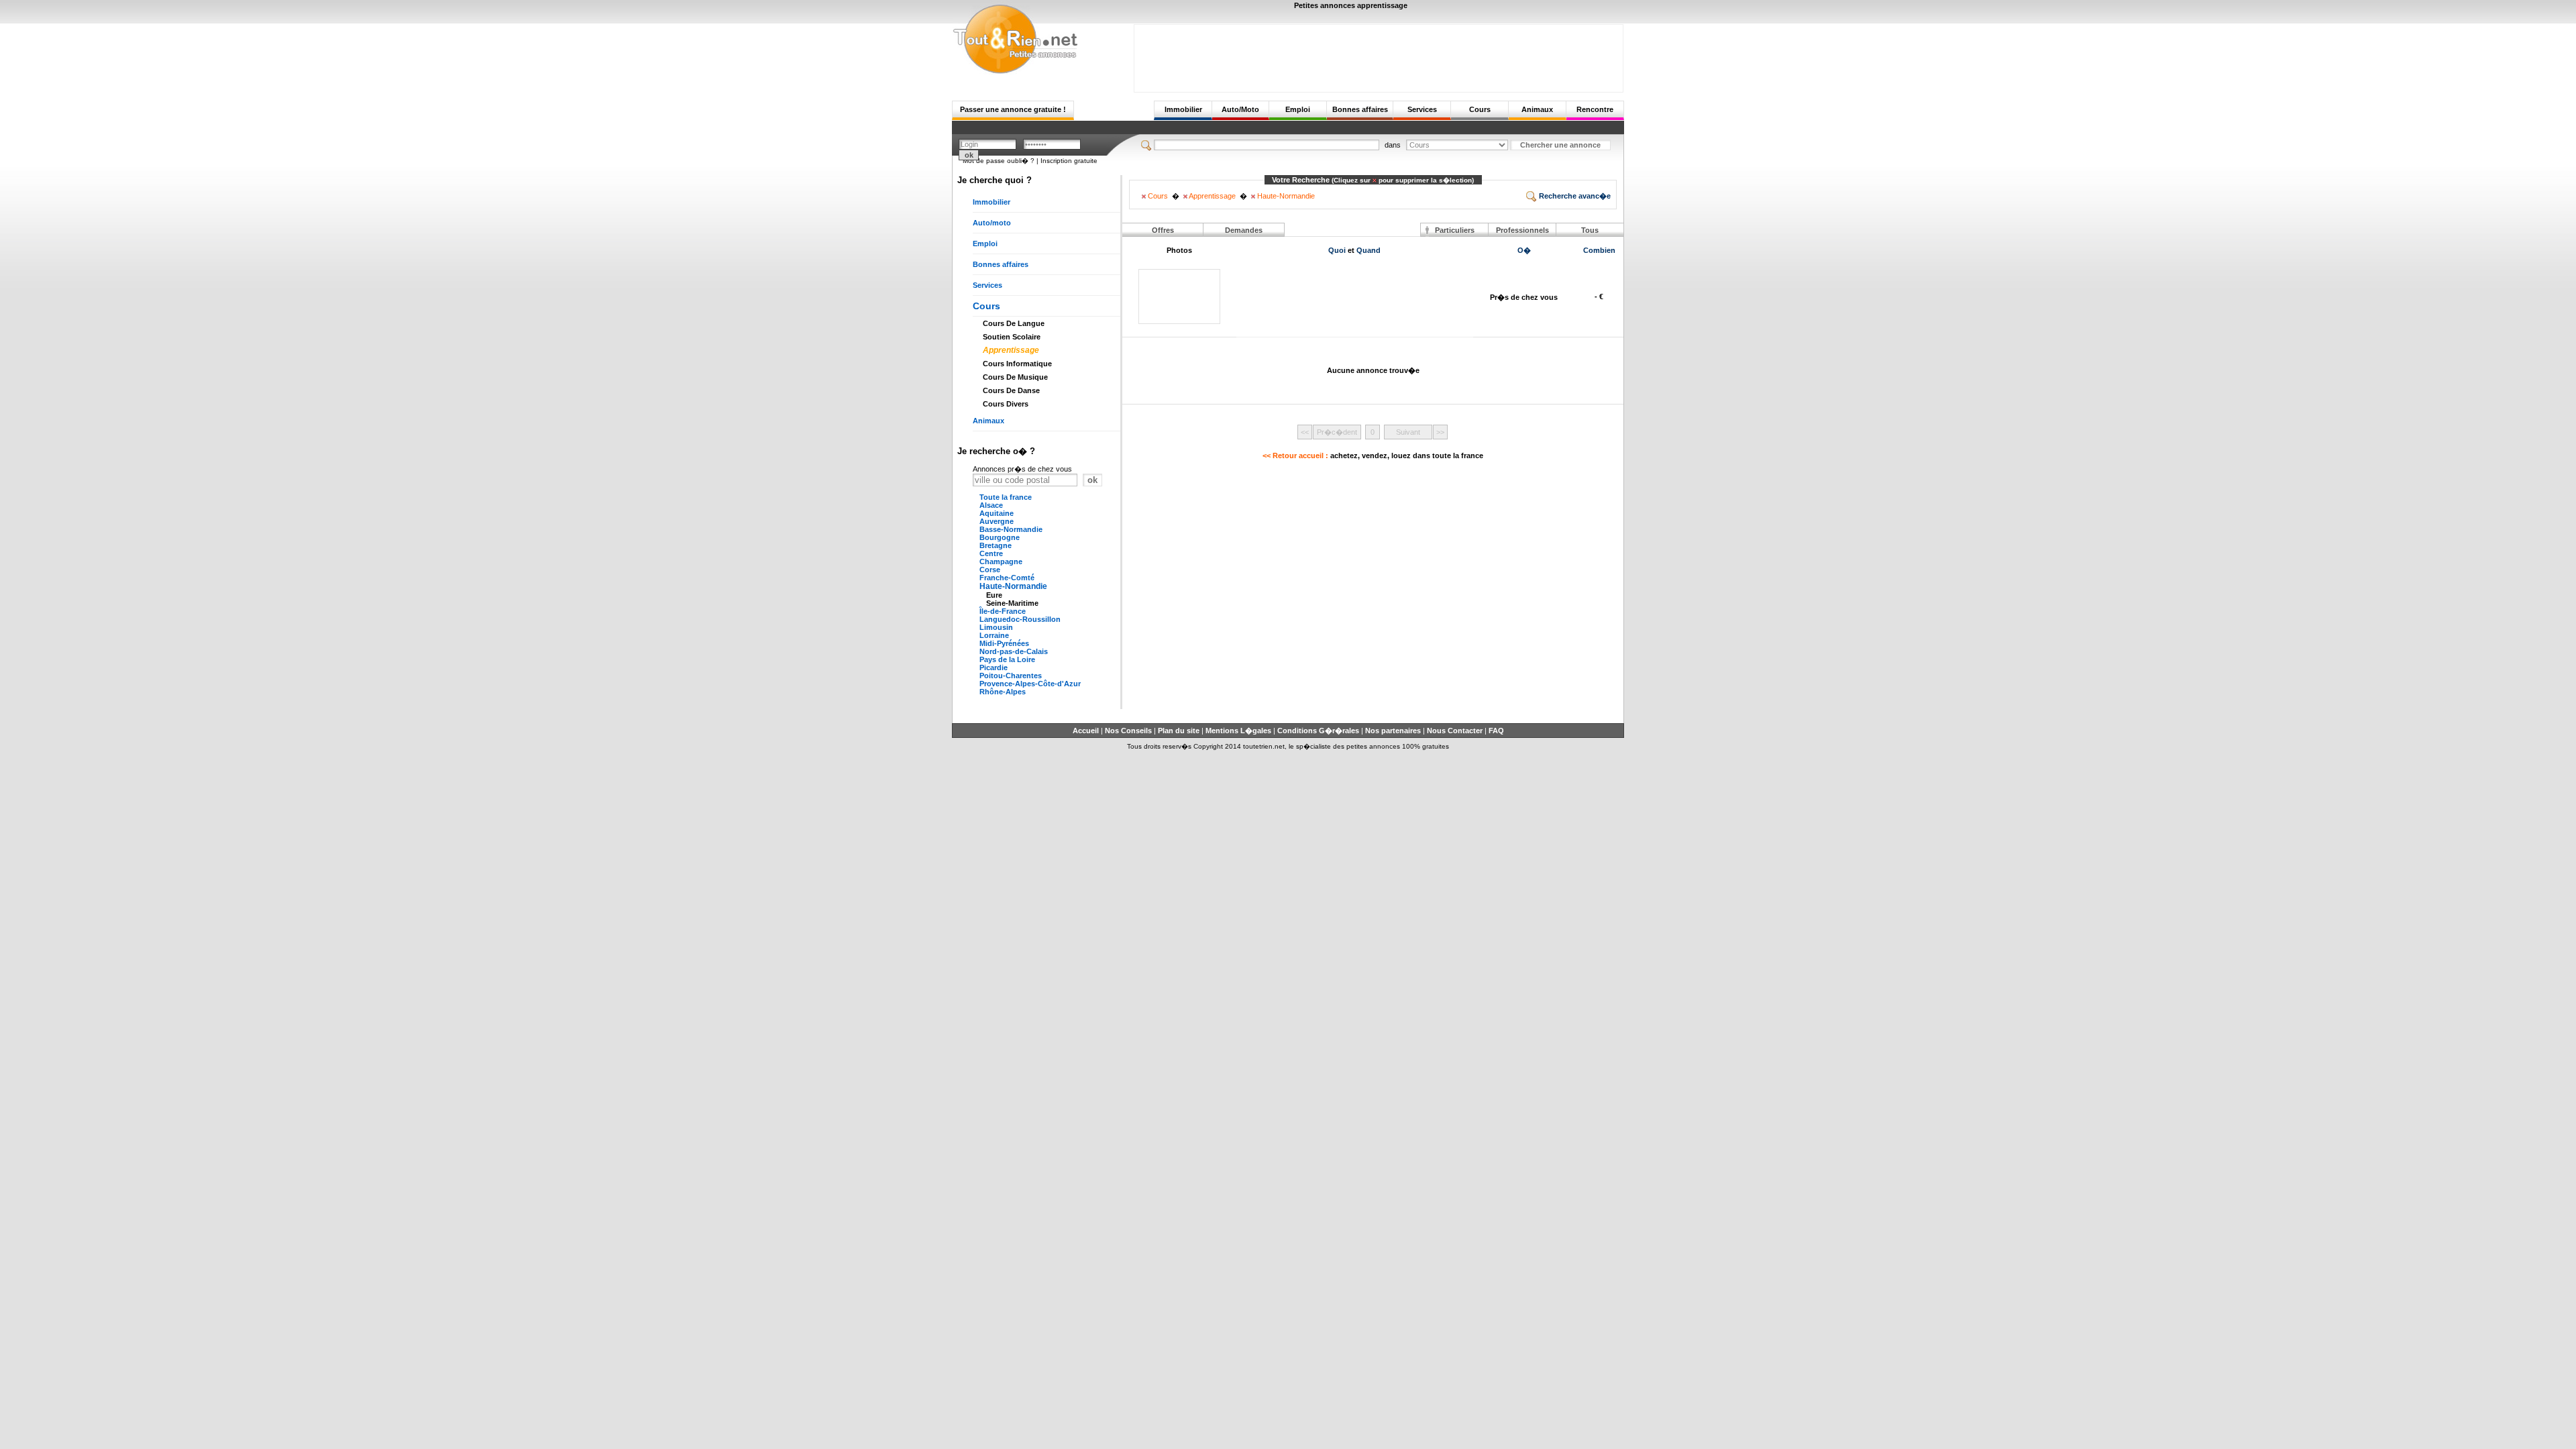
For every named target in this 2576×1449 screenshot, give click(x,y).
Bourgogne (1000, 537)
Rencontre (1595, 109)
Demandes (1244, 230)
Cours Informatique (1017, 364)
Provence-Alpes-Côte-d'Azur (1030, 684)
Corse (990, 570)
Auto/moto (992, 223)
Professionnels (1522, 230)
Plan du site (1179, 731)
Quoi (1337, 250)
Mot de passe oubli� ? (999, 161)
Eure (994, 595)
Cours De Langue (1014, 323)
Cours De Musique (1015, 377)
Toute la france (1006, 497)
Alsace (991, 505)
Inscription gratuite (1069, 161)
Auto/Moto (1240, 109)
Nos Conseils (1128, 731)
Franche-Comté (1007, 578)
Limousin (996, 627)
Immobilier (1183, 109)
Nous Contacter (1455, 731)
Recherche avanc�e (1574, 196)
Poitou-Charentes (1011, 676)
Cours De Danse (1011, 390)
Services (1422, 109)
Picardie (994, 667)
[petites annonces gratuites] (1015, 72)
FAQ (1496, 731)
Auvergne (997, 521)
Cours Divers (1006, 404)
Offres (1163, 230)
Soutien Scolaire (1012, 337)
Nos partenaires (1393, 731)
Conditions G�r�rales (1318, 731)
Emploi (1298, 109)
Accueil (1086, 731)
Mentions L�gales (1238, 731)
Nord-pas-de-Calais (1014, 651)
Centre (991, 553)
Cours (1480, 109)
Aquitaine (997, 513)
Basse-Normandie (1011, 529)
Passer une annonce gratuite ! (1013, 109)
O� (1524, 250)
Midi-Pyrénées (1004, 643)
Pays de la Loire (1007, 659)
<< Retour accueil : (1373, 455)
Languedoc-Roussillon (1020, 619)
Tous (1590, 230)
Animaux (1537, 109)
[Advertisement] (1379, 55)
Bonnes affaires (1360, 109)
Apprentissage (1011, 350)
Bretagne (996, 545)
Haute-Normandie (1013, 586)
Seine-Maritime (1012, 603)
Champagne (1001, 561)
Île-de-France (1003, 611)
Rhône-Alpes (1003, 692)
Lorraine (994, 635)
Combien (1599, 250)
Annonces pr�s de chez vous (1022, 469)
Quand (1368, 250)
